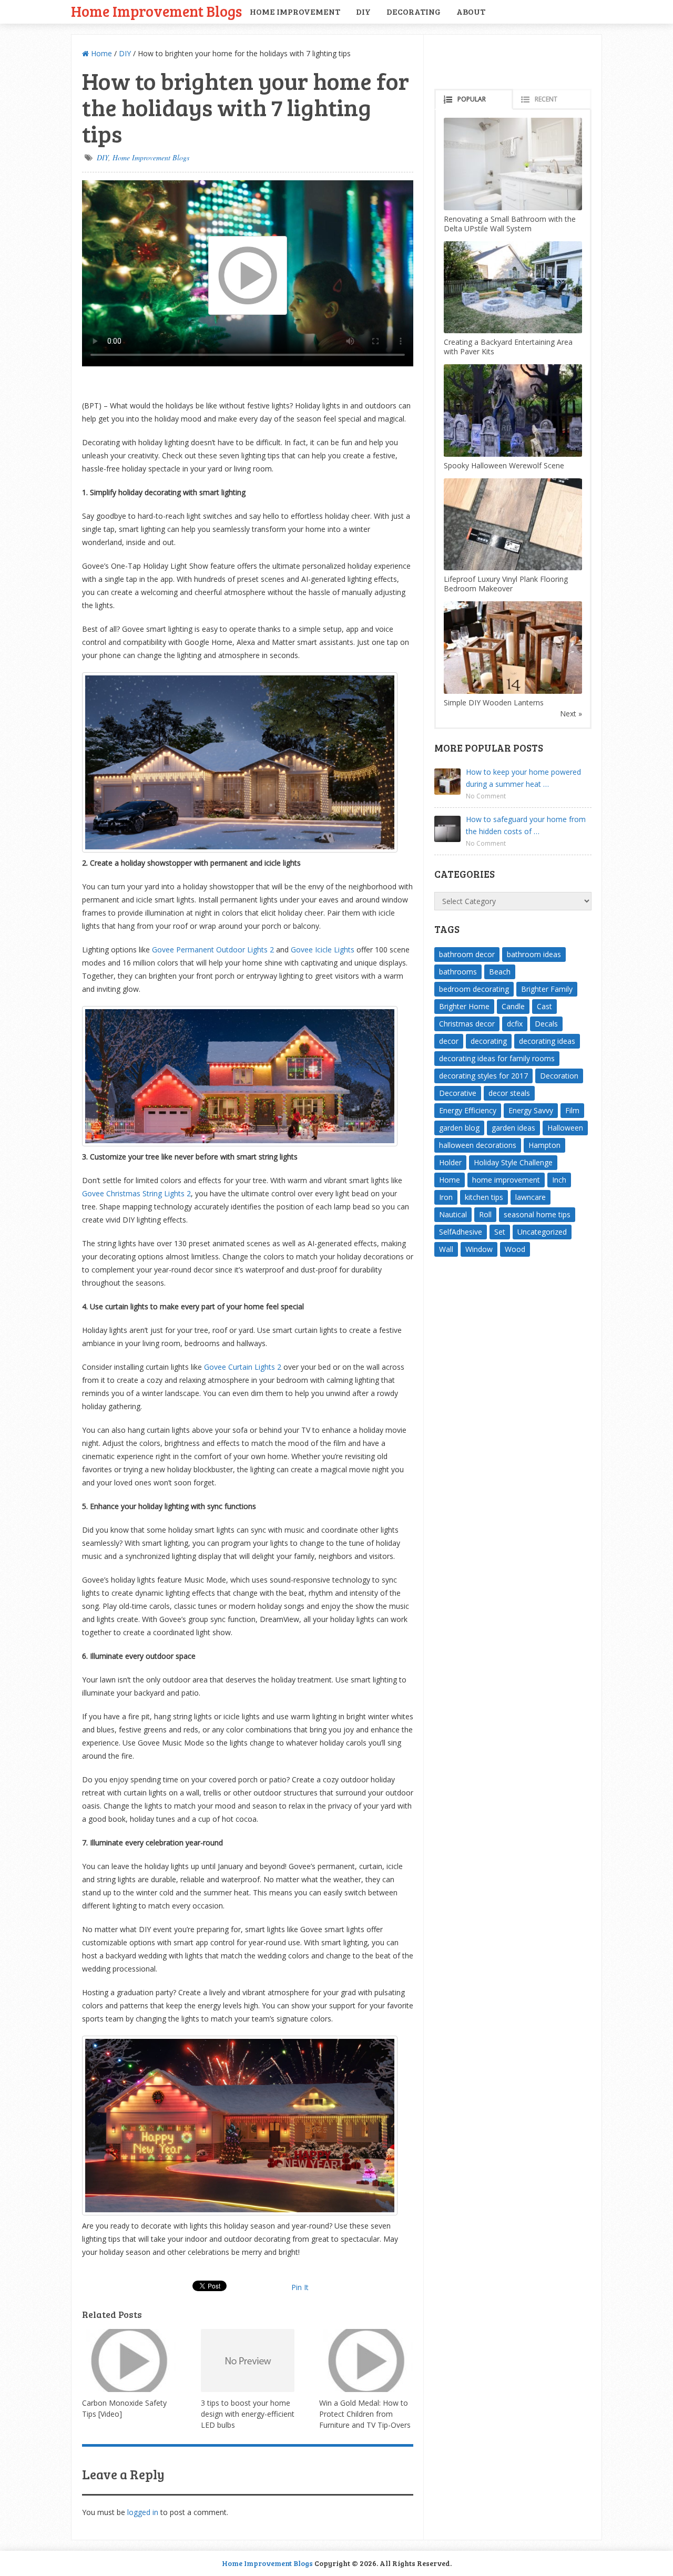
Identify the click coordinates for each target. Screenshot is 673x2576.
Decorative (458, 1093)
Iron (446, 1197)
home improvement (506, 1180)
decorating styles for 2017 (483, 1076)
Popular (472, 99)
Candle (513, 1006)
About (471, 11)
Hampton (544, 1145)
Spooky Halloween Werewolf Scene (504, 465)
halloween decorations (478, 1145)
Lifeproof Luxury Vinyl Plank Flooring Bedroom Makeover (506, 584)
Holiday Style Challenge (513, 1162)
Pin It (300, 2287)
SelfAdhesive (461, 1232)
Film (572, 1110)
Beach (500, 972)
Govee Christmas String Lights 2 (136, 1193)
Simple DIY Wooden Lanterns (494, 702)
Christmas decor (467, 1024)
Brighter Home (464, 1006)
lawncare (531, 1197)
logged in (143, 2512)
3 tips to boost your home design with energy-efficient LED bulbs (248, 2414)
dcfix (515, 1024)
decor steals (509, 1093)
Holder (450, 1162)
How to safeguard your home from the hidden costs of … (526, 825)
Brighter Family (547, 989)
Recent (546, 99)
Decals (546, 1024)
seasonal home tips (537, 1214)
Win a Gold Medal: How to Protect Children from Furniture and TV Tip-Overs (365, 2414)
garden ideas (513, 1128)
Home (100, 53)
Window (479, 1249)
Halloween (565, 1128)
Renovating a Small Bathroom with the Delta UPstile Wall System (510, 224)
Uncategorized (542, 1232)
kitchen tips (484, 1197)
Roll (485, 1214)
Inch (559, 1180)
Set (500, 1232)
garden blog (459, 1128)
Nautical (453, 1214)
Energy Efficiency (468, 1110)
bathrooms (458, 972)
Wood (515, 1249)
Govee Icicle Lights (323, 950)
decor (449, 1041)
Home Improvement (295, 11)
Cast (544, 1006)
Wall (446, 1249)
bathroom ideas (534, 954)
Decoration (559, 1076)
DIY (363, 11)
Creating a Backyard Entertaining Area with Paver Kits (508, 347)
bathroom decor (467, 954)
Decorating (414, 11)
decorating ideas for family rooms (497, 1058)
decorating (489, 1041)
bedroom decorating (474, 989)
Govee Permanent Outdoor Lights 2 (213, 950)
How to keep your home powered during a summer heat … (523, 778)
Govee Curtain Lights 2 (243, 1367)
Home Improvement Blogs (156, 11)
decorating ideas (547, 1041)
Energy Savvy (531, 1110)
